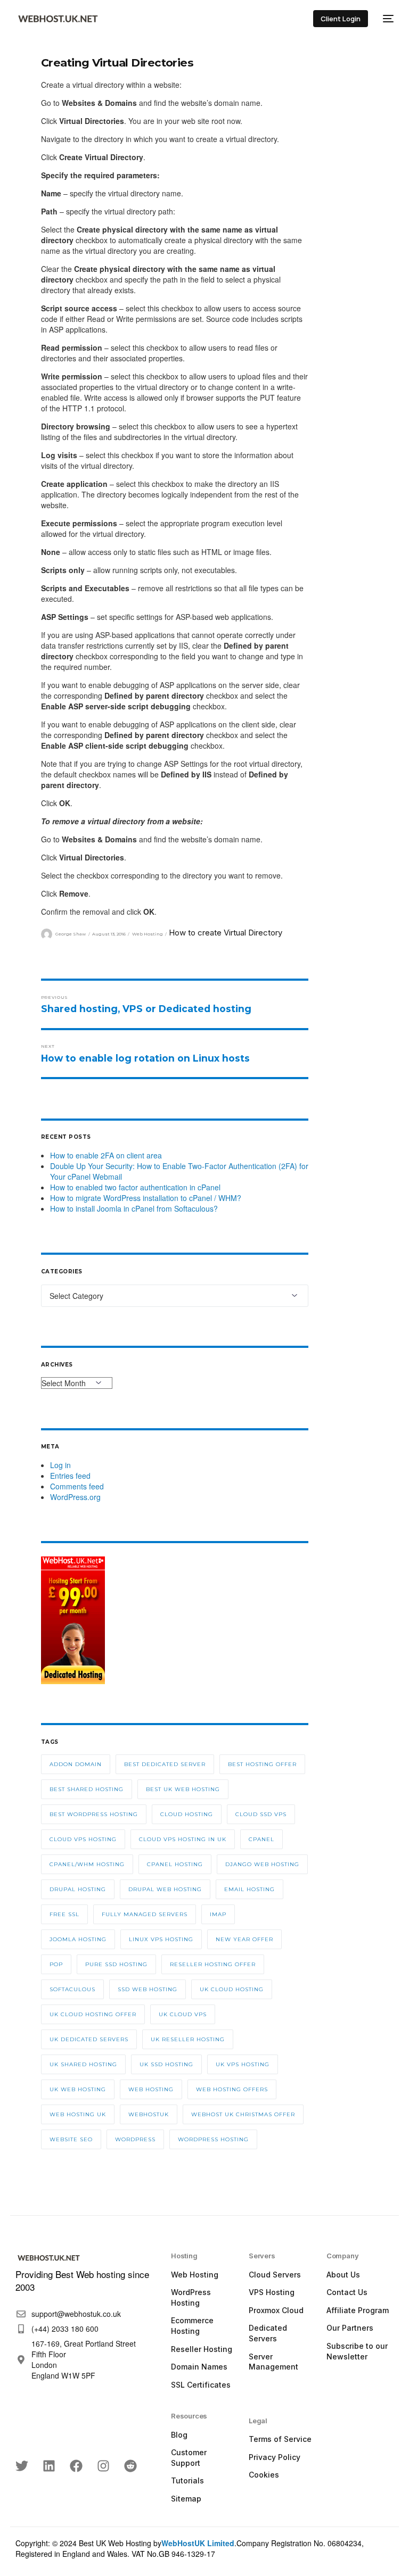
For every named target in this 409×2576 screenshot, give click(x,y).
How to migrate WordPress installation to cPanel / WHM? (146, 1198)
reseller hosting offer (213, 1964)
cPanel (261, 1839)
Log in (60, 1465)
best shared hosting (87, 1789)
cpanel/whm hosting (87, 1864)
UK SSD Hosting (166, 2064)
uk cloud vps (183, 2014)
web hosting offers (232, 2089)
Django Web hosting (262, 1864)
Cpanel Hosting (175, 1864)
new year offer (244, 1939)
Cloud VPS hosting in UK (183, 1839)
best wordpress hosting (94, 1814)
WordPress (135, 2139)
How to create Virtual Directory (226, 933)
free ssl (64, 1914)
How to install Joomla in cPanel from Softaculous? (134, 1208)
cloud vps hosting (83, 1839)
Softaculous (72, 1989)
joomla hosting (78, 1939)
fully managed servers (145, 1914)
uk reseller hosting (188, 2039)
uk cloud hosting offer (93, 2014)
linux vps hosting (161, 1939)
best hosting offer (262, 1764)
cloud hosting (187, 1814)
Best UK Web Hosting (183, 1789)
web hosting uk (78, 2114)
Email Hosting (250, 1889)
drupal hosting (78, 1889)
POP (56, 1964)
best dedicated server (165, 1764)
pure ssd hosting (116, 1964)
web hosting (151, 2089)
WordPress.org (75, 1497)
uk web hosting (78, 2089)
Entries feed (70, 1476)
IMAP (218, 1914)
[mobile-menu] (386, 19)
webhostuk (149, 2114)
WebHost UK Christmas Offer (243, 2114)
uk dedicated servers (89, 2039)
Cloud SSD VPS (261, 1814)
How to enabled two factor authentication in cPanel (135, 1187)
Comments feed (77, 1486)
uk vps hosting (243, 2064)
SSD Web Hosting (148, 1989)
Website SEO (71, 2139)
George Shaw (71, 934)
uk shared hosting (83, 2064)
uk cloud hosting (232, 1989)
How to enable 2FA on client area (106, 1155)
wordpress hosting (213, 2139)
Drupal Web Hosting (165, 1889)
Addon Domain (76, 1764)
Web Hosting (148, 934)
